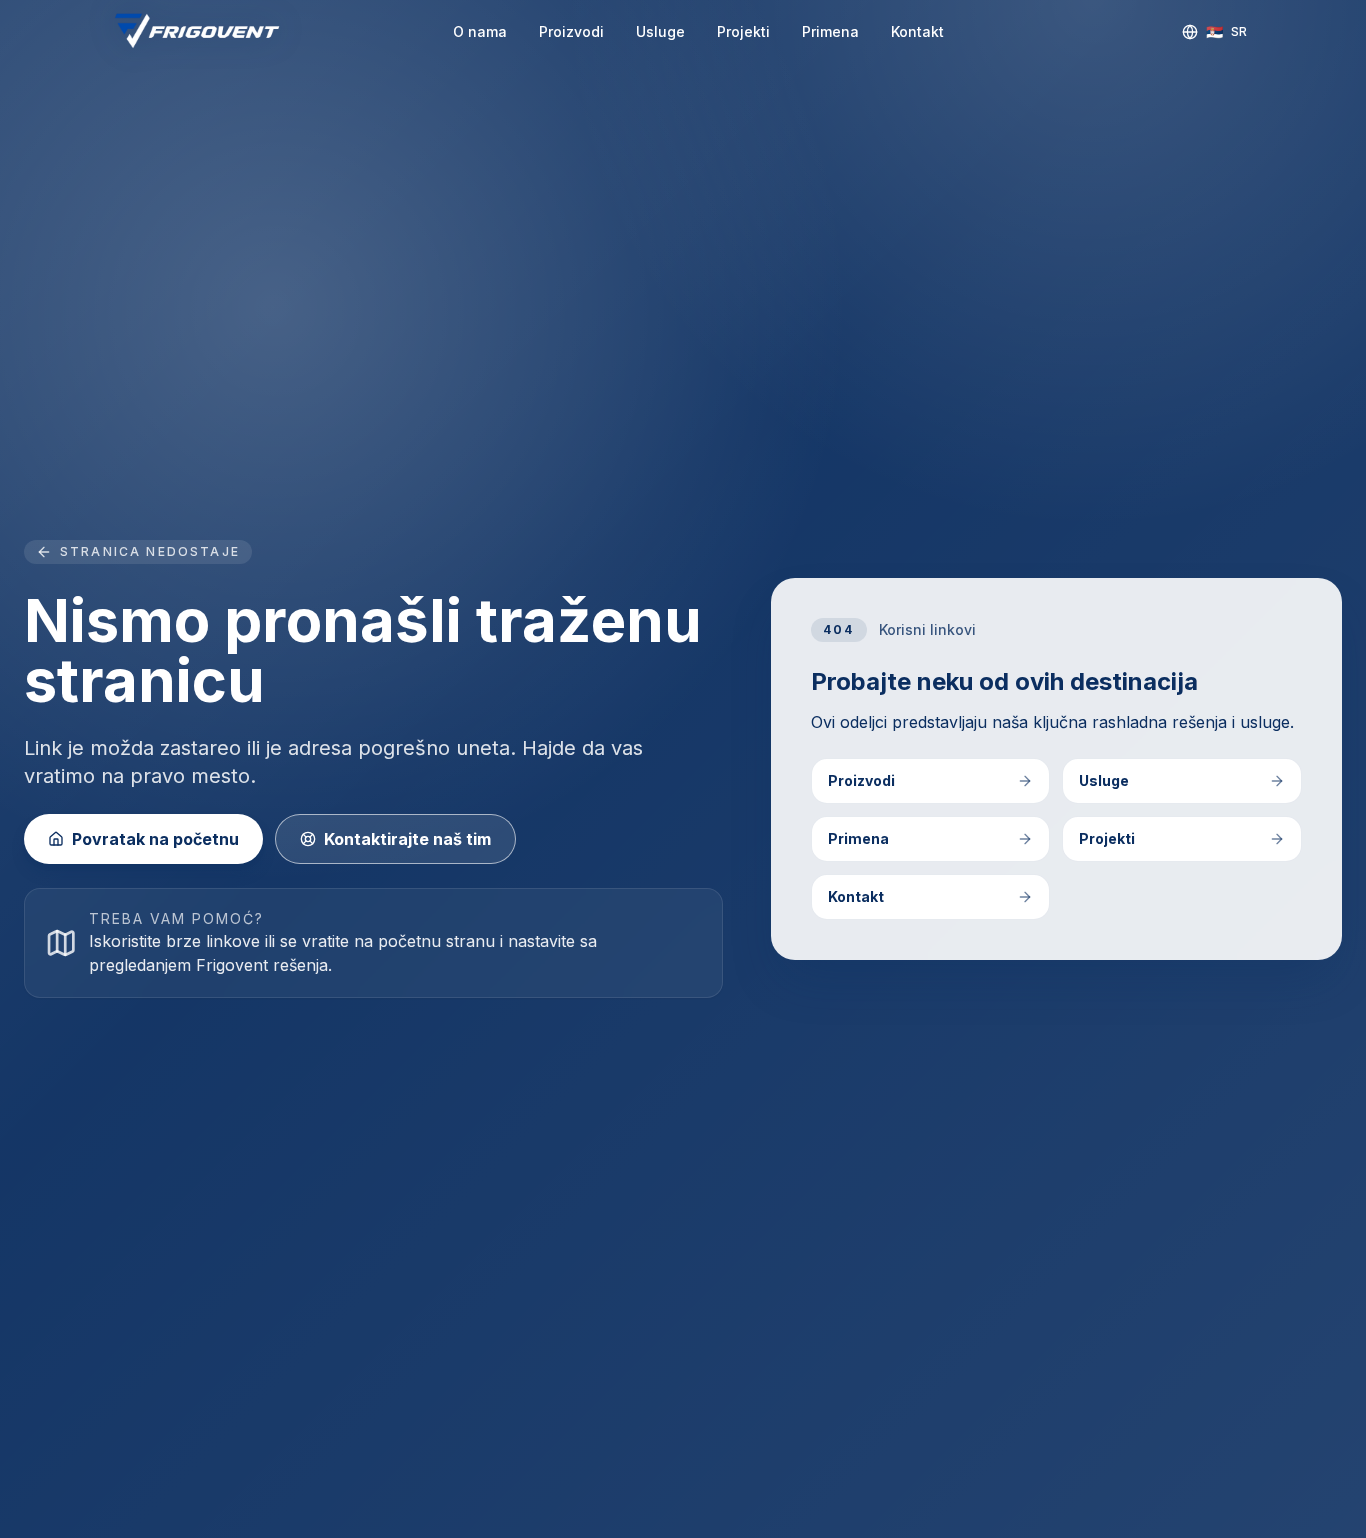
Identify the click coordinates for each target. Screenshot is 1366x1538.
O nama (480, 31)
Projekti (743, 31)
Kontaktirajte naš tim (407, 839)
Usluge (660, 31)
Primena (830, 31)
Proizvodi (571, 31)
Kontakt (917, 31)
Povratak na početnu (155, 839)
